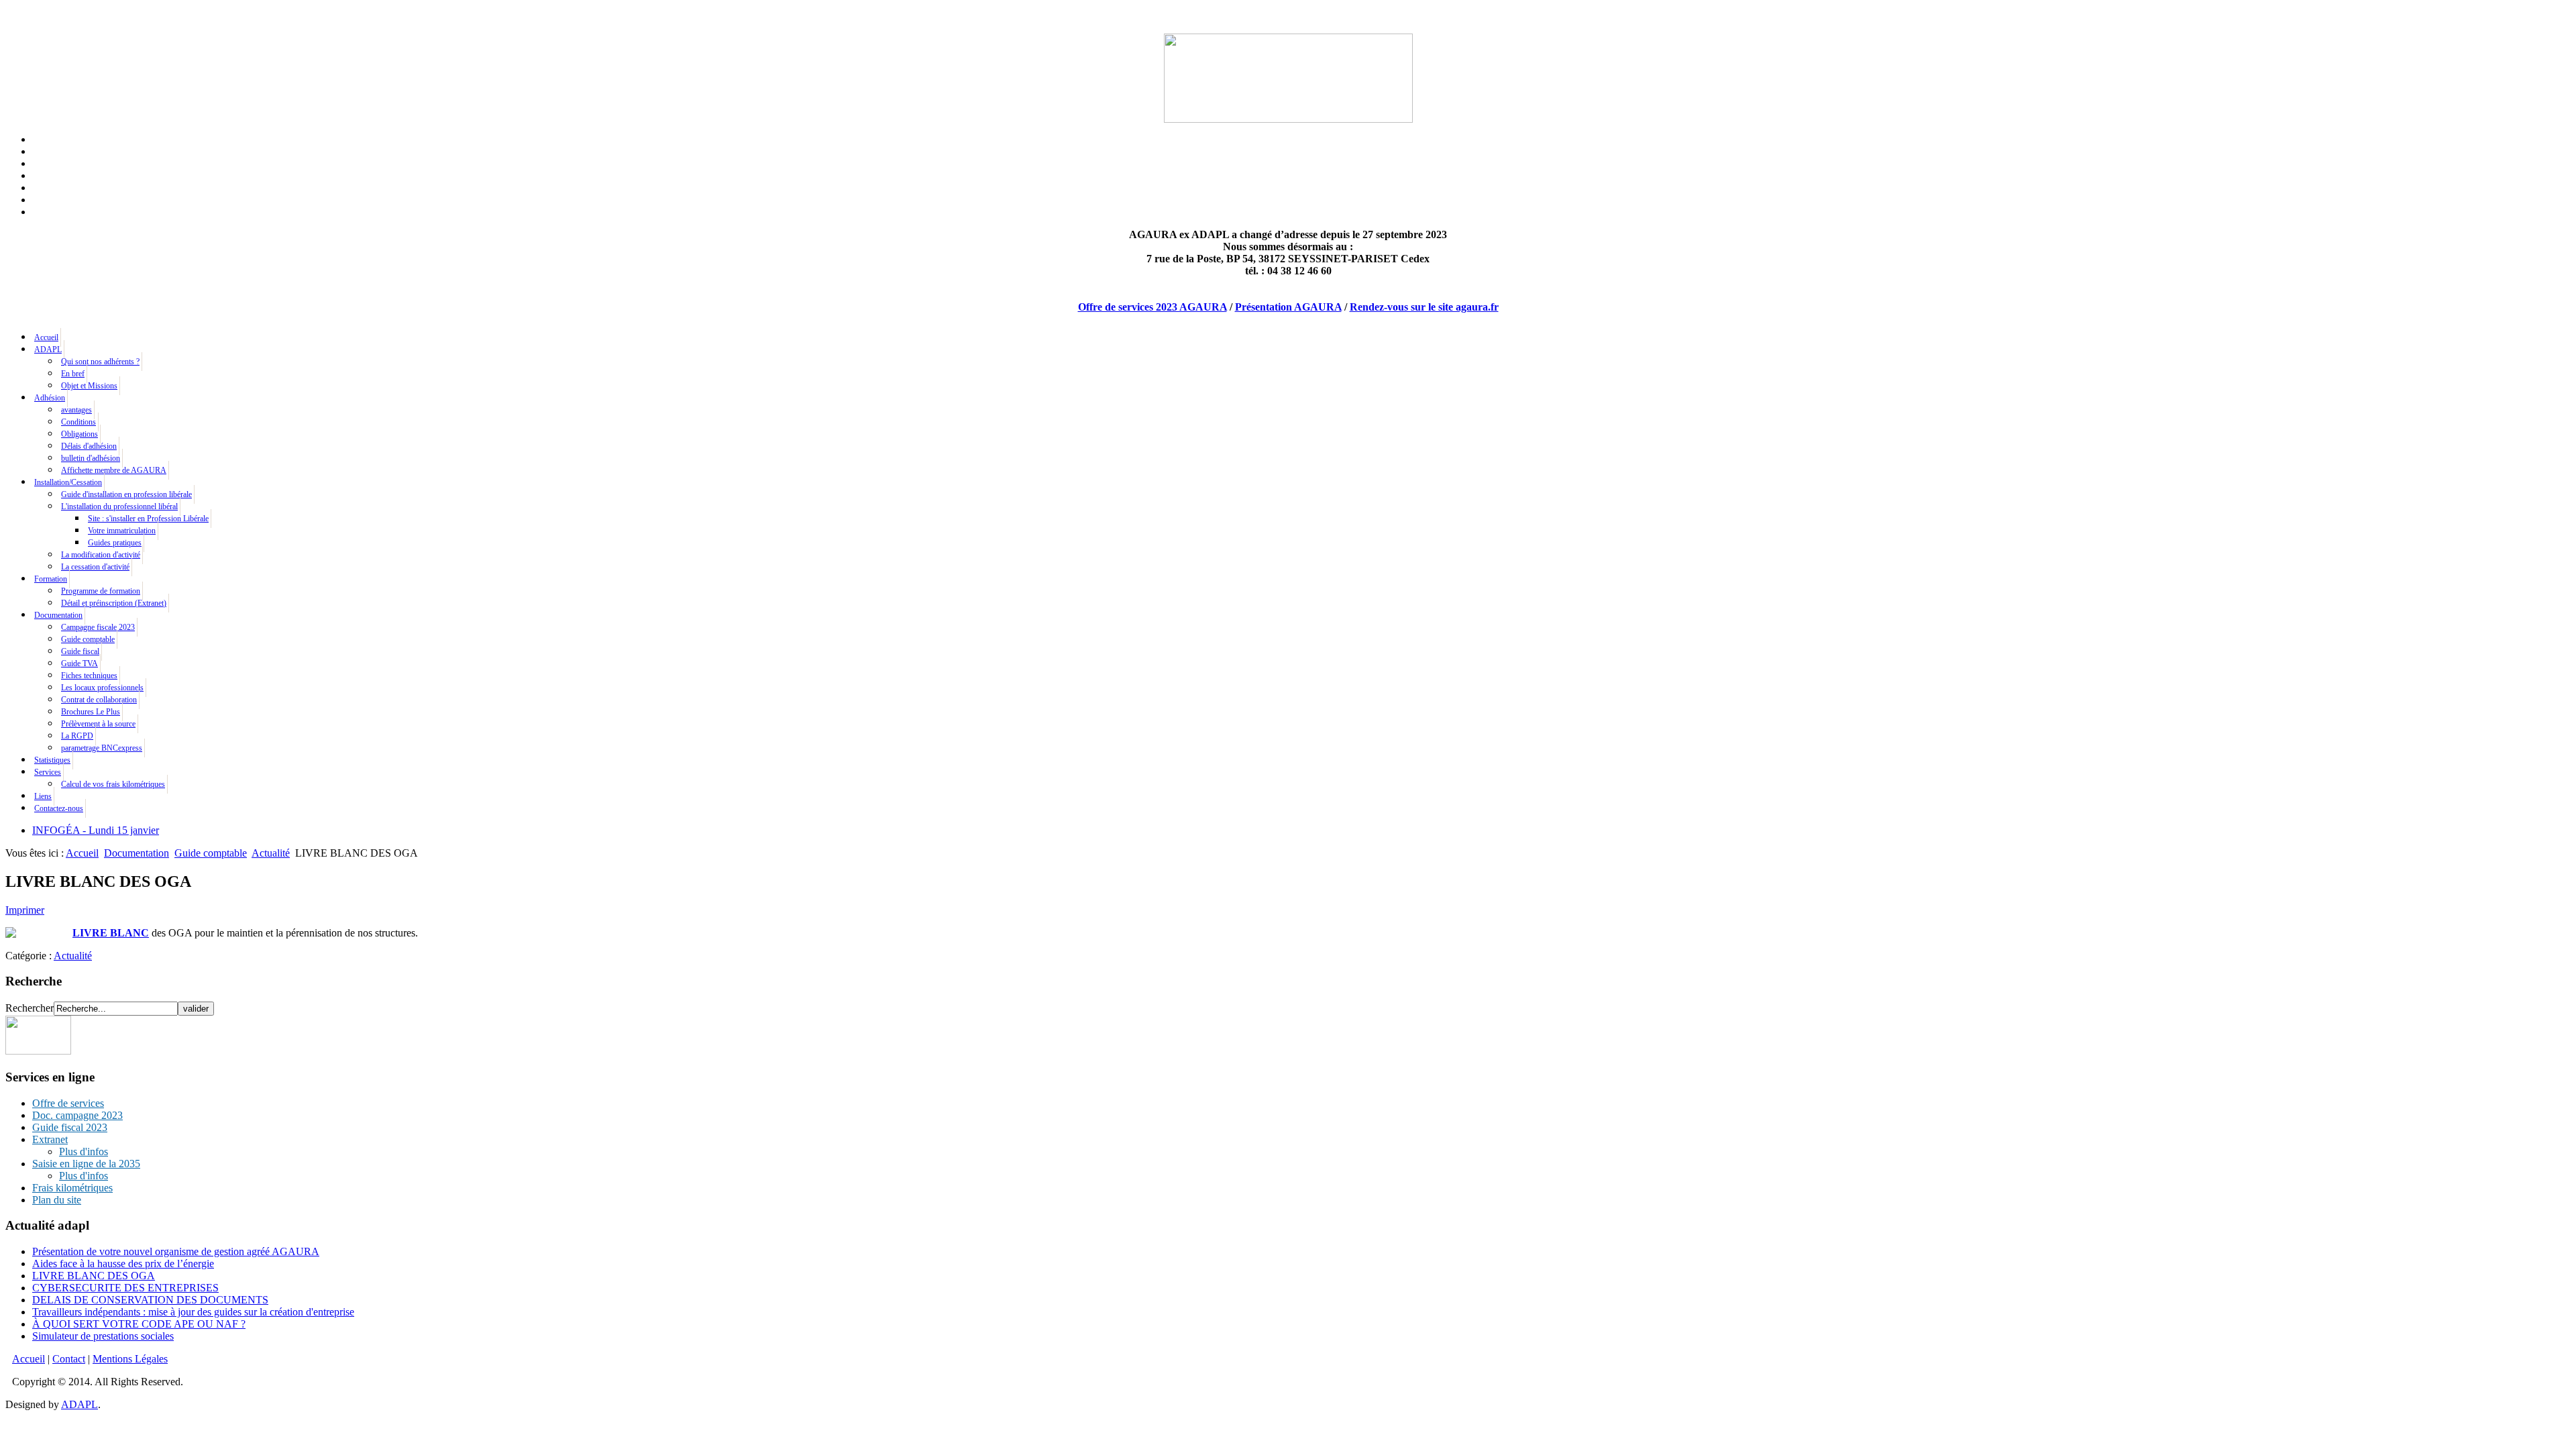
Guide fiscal (80, 651)
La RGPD (77, 736)
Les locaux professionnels (102, 688)
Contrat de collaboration (99, 700)
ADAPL (48, 350)
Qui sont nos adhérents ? (100, 362)
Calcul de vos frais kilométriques (113, 784)
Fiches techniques (89, 676)
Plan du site (57, 1200)
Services (48, 772)
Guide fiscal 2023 (70, 1127)
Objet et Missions (89, 386)
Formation (51, 579)
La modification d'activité (101, 555)
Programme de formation (101, 591)
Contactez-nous (59, 808)
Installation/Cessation (68, 482)
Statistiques (52, 760)
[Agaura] (38, 1051)
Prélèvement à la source (98, 724)
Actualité (271, 853)
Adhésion (50, 398)
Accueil (46, 337)
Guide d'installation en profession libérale (126, 494)
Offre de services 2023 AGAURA (1152, 307)
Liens (43, 796)
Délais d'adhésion (89, 446)
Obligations (79, 434)
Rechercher (30, 1008)
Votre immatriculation (122, 531)
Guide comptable (88, 639)
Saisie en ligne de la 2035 (86, 1164)
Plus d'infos (84, 1151)
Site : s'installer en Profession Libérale (148, 519)
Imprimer (25, 910)
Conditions (78, 422)
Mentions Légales (130, 1359)
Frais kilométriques (72, 1188)
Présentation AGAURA (1288, 307)
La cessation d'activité (95, 567)
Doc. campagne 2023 (77, 1115)
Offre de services (68, 1103)
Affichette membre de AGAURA (114, 470)
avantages (76, 410)
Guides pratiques (115, 543)
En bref (73, 374)
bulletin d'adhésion (91, 458)
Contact (69, 1359)
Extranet (50, 1139)
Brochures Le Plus (91, 712)
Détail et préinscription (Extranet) (114, 603)
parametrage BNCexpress (102, 748)
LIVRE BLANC (111, 933)
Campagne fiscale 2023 (98, 627)
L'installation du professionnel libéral (119, 506)
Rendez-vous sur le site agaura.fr (1424, 307)
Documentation (58, 615)
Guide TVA (79, 663)
